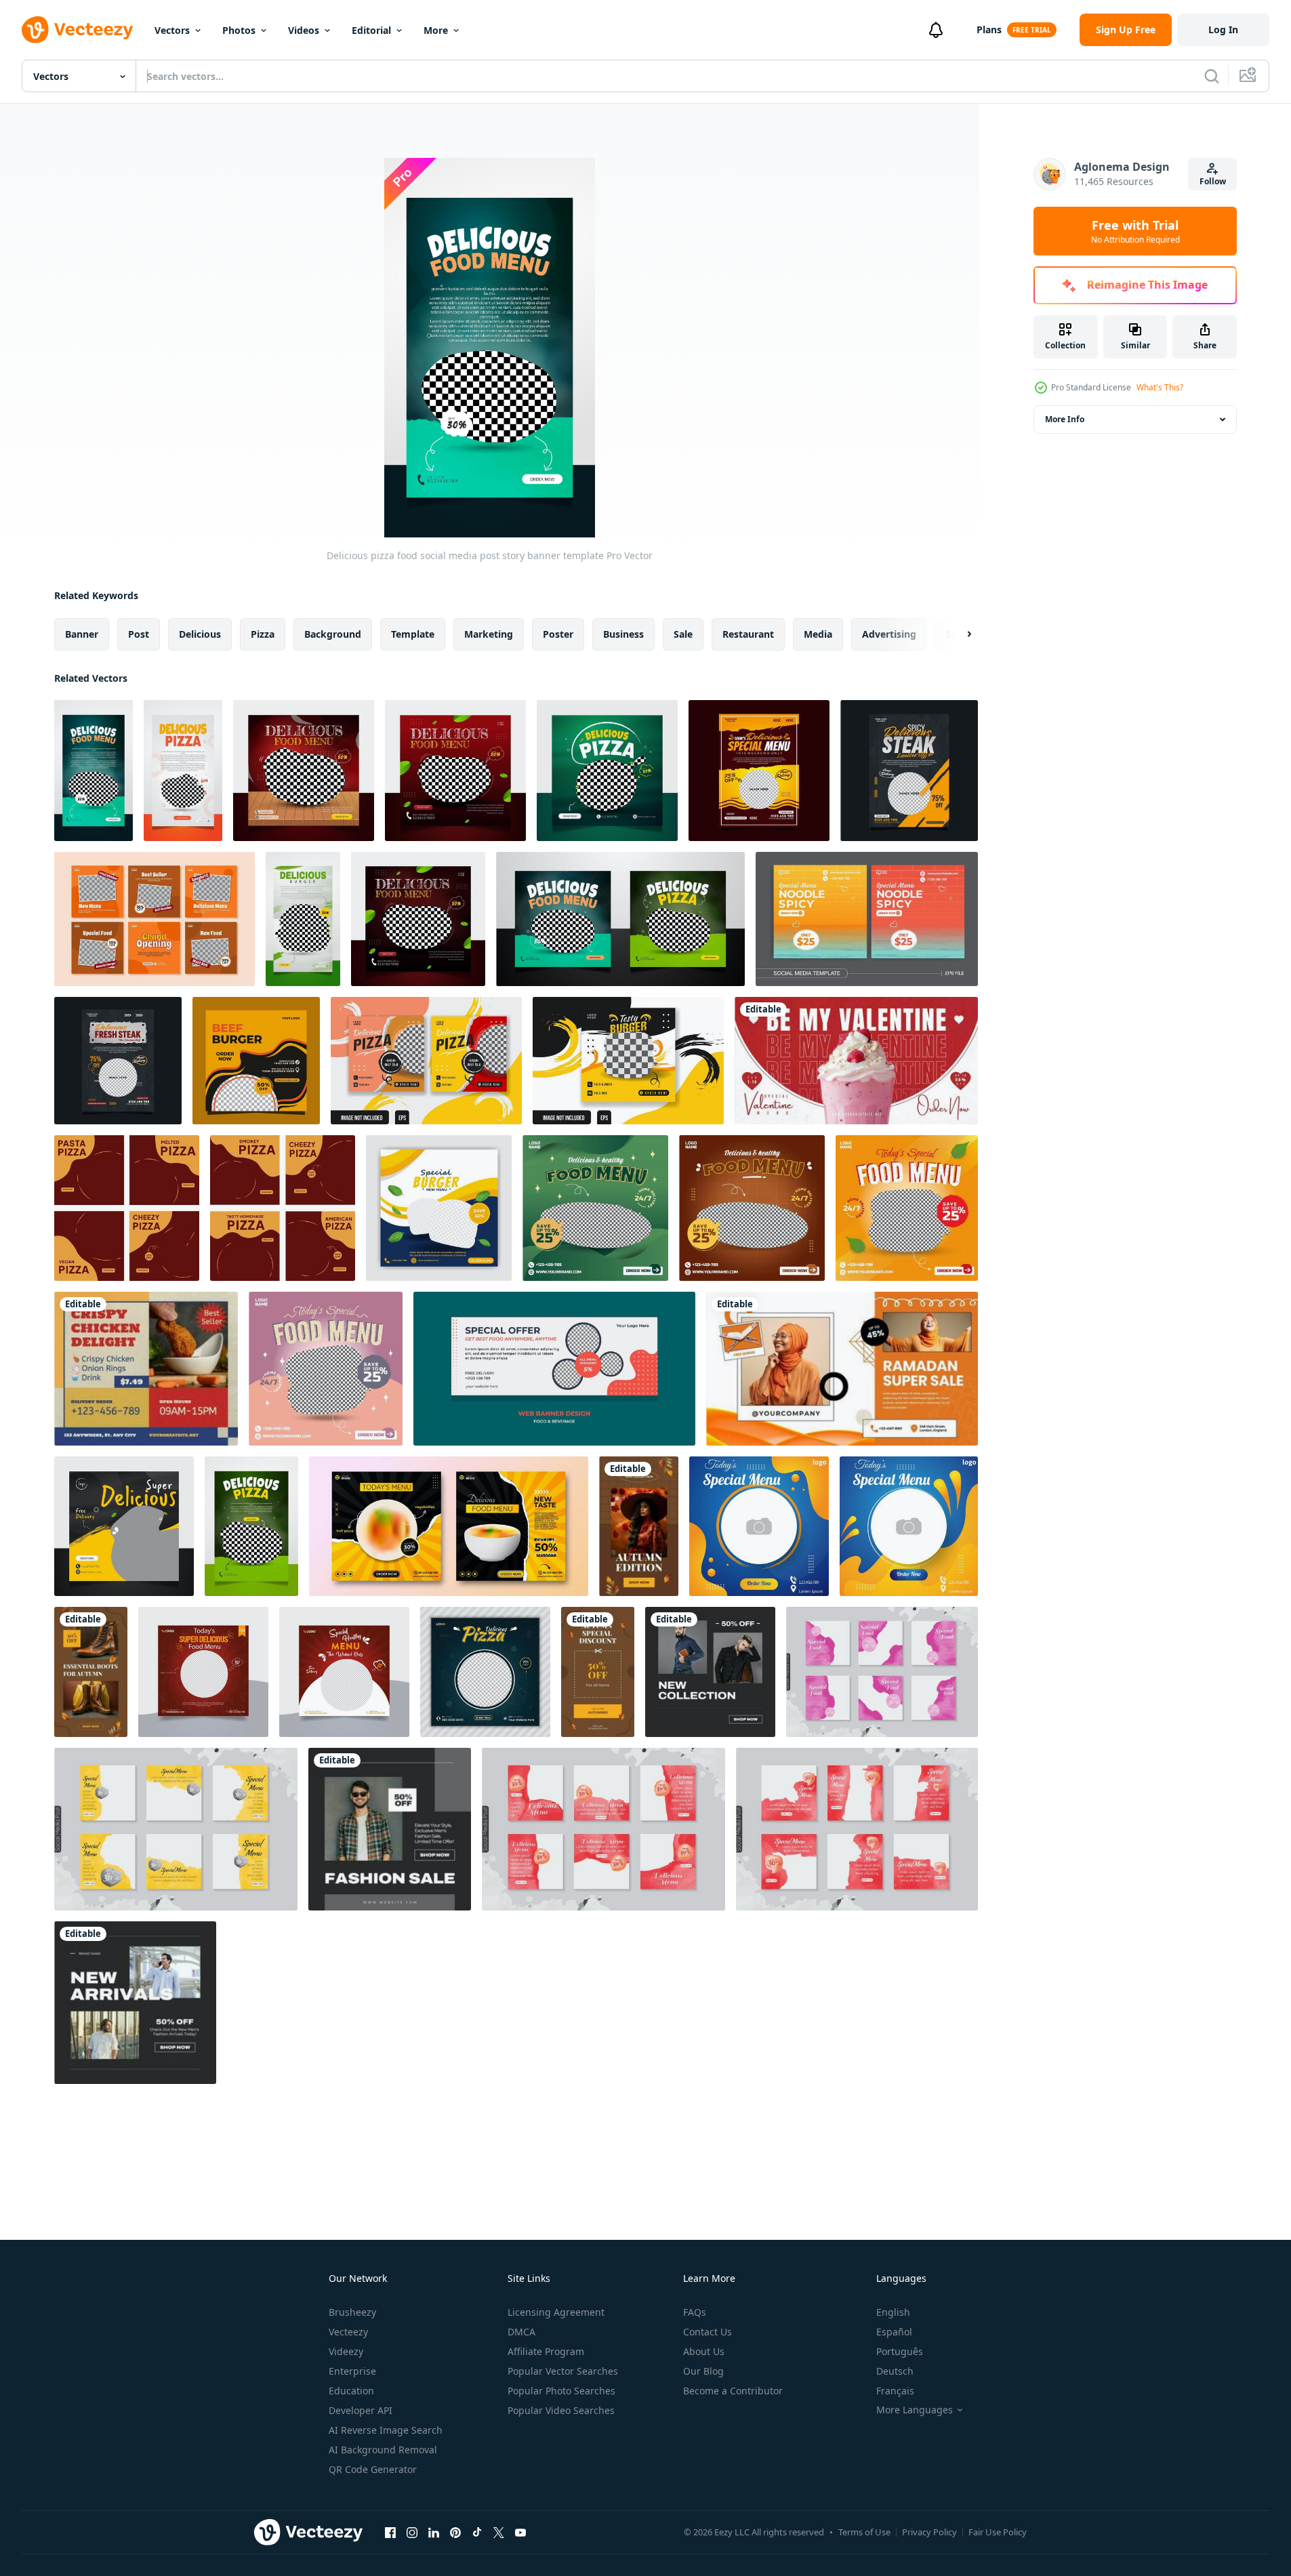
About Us (704, 2351)
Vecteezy (348, 2332)
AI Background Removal (383, 2450)
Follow (1213, 181)
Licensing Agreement (556, 2312)
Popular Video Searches (561, 2410)
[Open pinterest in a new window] (455, 2532)
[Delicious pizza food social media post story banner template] (94, 771)
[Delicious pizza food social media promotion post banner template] (607, 771)
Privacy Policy (929, 2532)
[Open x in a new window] (499, 2532)
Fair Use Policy (998, 2532)
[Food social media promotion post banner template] (124, 1526)
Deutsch (895, 2371)
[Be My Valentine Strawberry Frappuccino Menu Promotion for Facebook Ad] (856, 1061)
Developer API (361, 2410)
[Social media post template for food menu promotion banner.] (439, 1208)
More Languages (915, 2410)
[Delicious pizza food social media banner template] (620, 919)
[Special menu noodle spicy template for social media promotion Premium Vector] (867, 919)
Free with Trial (1135, 231)
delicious (200, 634)
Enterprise (352, 2371)
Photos (239, 30)
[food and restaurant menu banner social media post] (882, 1672)
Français (895, 2391)
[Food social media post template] (155, 919)
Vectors (172, 30)
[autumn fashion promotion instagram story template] (639, 1526)
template (413, 634)
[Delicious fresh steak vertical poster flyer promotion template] (118, 1061)
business (623, 634)
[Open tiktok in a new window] (477, 2532)
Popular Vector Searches (563, 2371)
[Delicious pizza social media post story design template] (183, 771)
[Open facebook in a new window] (390, 2532)
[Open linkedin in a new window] (434, 2532)
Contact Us (708, 2332)
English (893, 2312)
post (139, 634)
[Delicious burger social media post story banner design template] (303, 919)
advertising (889, 634)
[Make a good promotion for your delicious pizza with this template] (283, 1208)
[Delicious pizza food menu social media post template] (304, 771)
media (818, 634)
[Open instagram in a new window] (412, 2532)
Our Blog (703, 2371)
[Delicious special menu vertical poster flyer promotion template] (759, 771)
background (333, 634)
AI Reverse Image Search (386, 2430)
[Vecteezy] (77, 30)
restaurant (748, 634)
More (436, 30)
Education (351, 2391)
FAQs (695, 2312)
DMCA (521, 2332)
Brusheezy (352, 2312)
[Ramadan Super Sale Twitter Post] (842, 1369)
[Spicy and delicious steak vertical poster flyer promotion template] (909, 771)
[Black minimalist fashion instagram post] (710, 1672)
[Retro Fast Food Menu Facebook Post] (146, 1369)
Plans (989, 29)
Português (900, 2351)
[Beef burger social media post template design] (256, 1061)
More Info (1065, 419)
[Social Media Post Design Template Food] (426, 1061)
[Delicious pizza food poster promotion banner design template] (251, 1526)
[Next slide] (958, 634)
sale (683, 634)
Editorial (371, 30)
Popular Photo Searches (561, 2391)
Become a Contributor (733, 2391)
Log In (1223, 29)
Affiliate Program (546, 2351)
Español (894, 2332)
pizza (263, 634)
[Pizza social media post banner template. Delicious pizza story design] (485, 1672)
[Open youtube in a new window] (520, 2532)
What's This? (1160, 387)
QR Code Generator (373, 2469)
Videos (304, 30)
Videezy (346, 2351)
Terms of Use (864, 2532)
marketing (489, 634)
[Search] (1212, 76)
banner (82, 634)
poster (558, 634)
